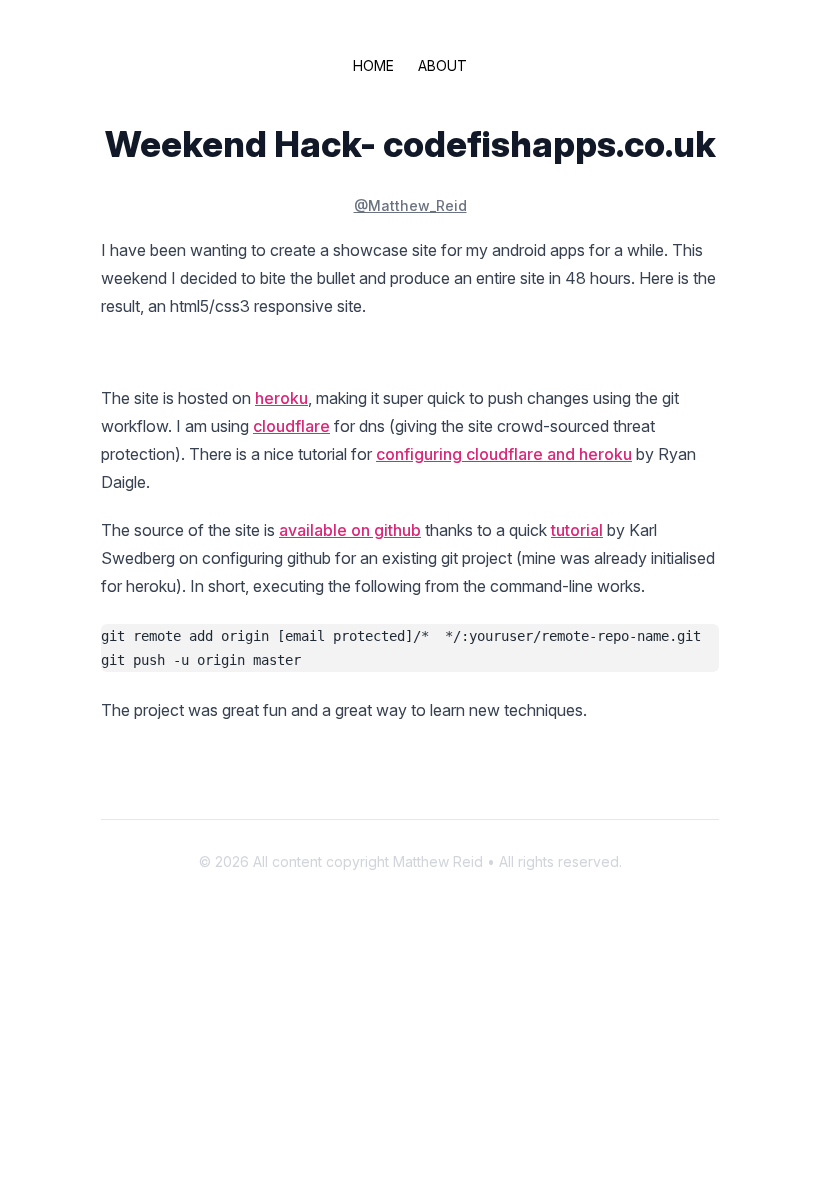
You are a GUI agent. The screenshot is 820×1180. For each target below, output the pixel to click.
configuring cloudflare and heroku (504, 454)
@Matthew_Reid (410, 205)
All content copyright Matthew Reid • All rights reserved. (437, 861)
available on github (350, 530)
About (442, 65)
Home (373, 65)
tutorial (577, 530)
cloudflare (291, 426)
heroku (281, 398)
